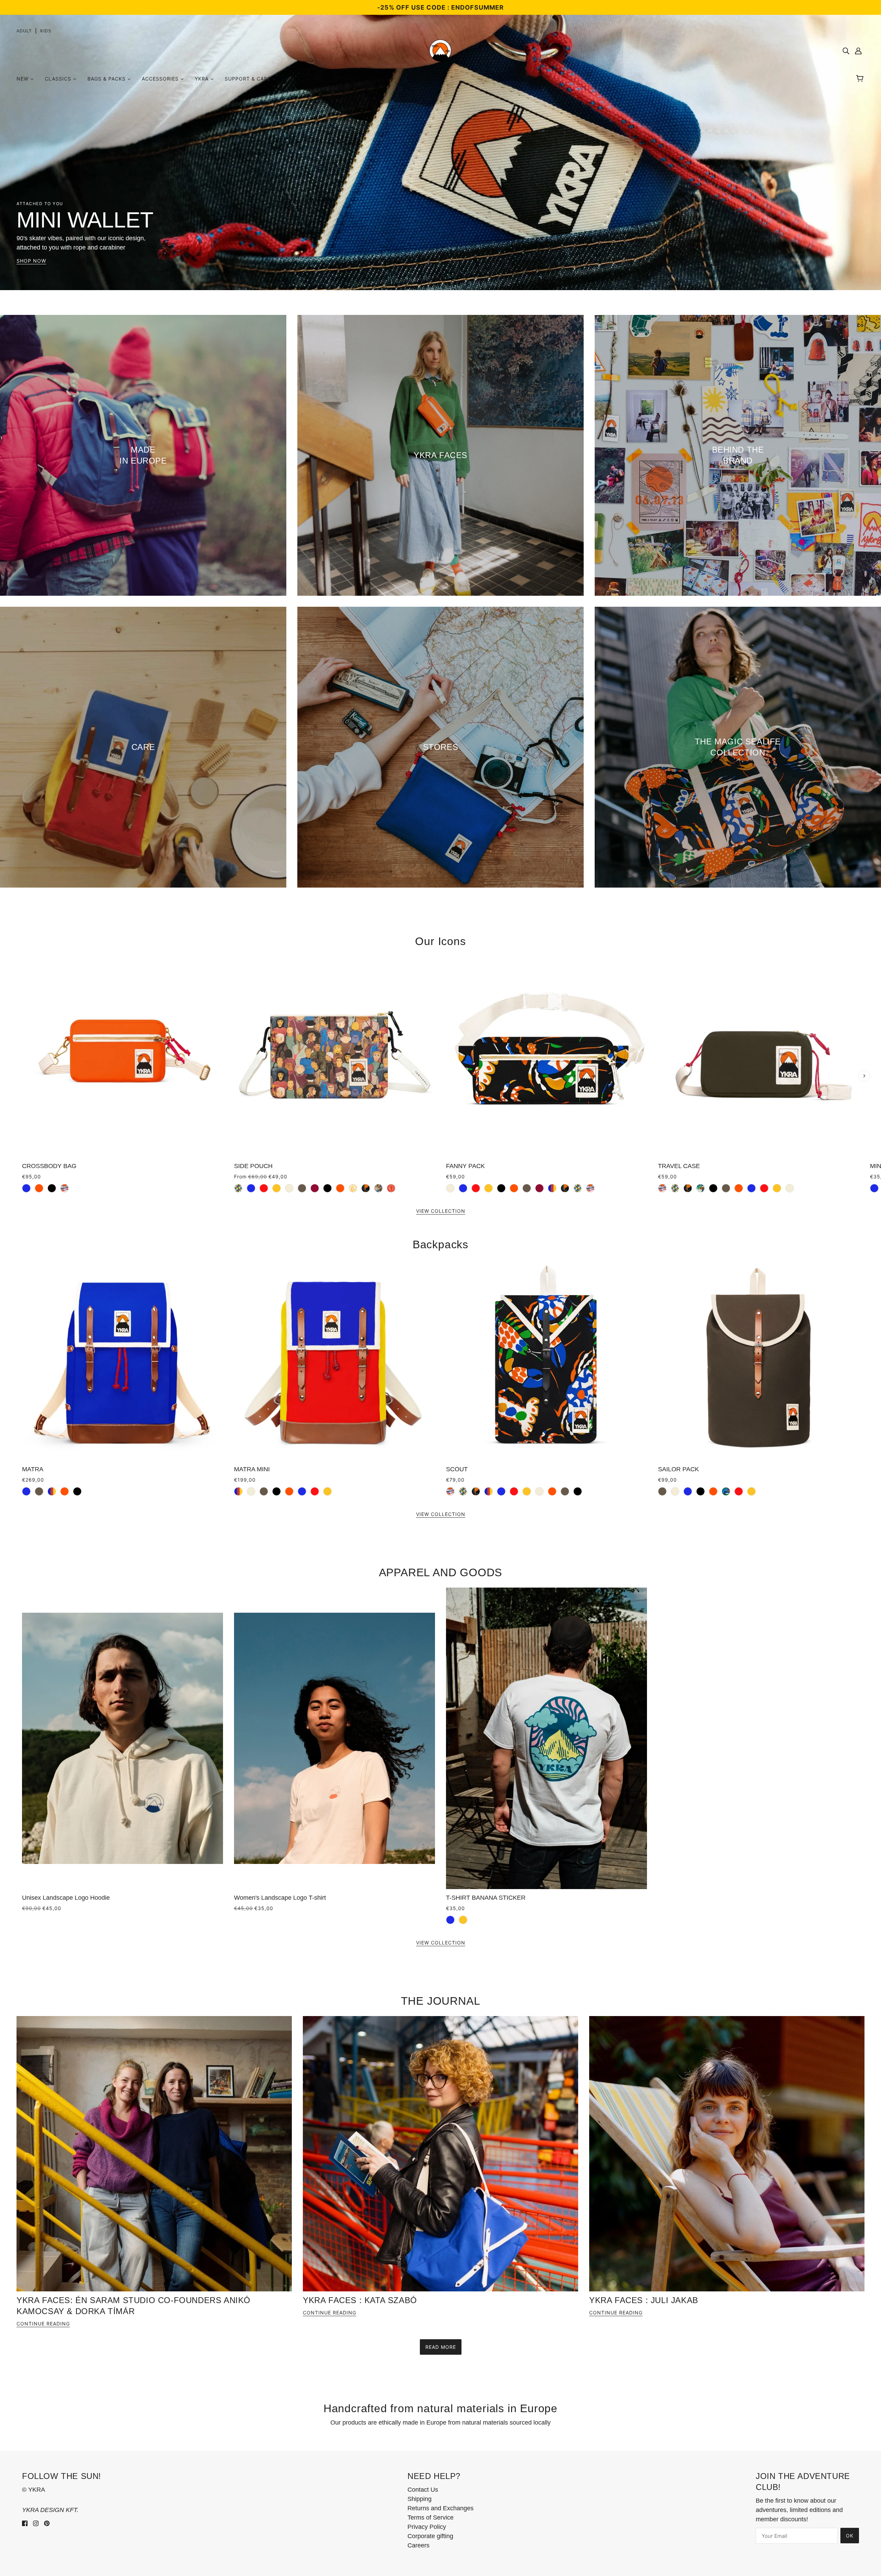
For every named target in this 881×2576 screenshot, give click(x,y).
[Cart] (861, 79)
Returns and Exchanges (440, 2508)
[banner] (440, 50)
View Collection (441, 1211)
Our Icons (440, 941)
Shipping (420, 2499)
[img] (846, 51)
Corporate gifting (430, 2536)
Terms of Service (431, 2517)
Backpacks (440, 1244)
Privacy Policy (427, 2527)
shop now (31, 261)
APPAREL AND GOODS (441, 1572)
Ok (850, 2536)
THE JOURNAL (441, 2001)
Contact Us (423, 2490)
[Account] (858, 51)
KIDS (46, 31)
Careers (418, 2545)
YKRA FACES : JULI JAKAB (644, 2300)
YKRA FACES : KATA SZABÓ (360, 2300)
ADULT (24, 31)
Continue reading (43, 2324)
